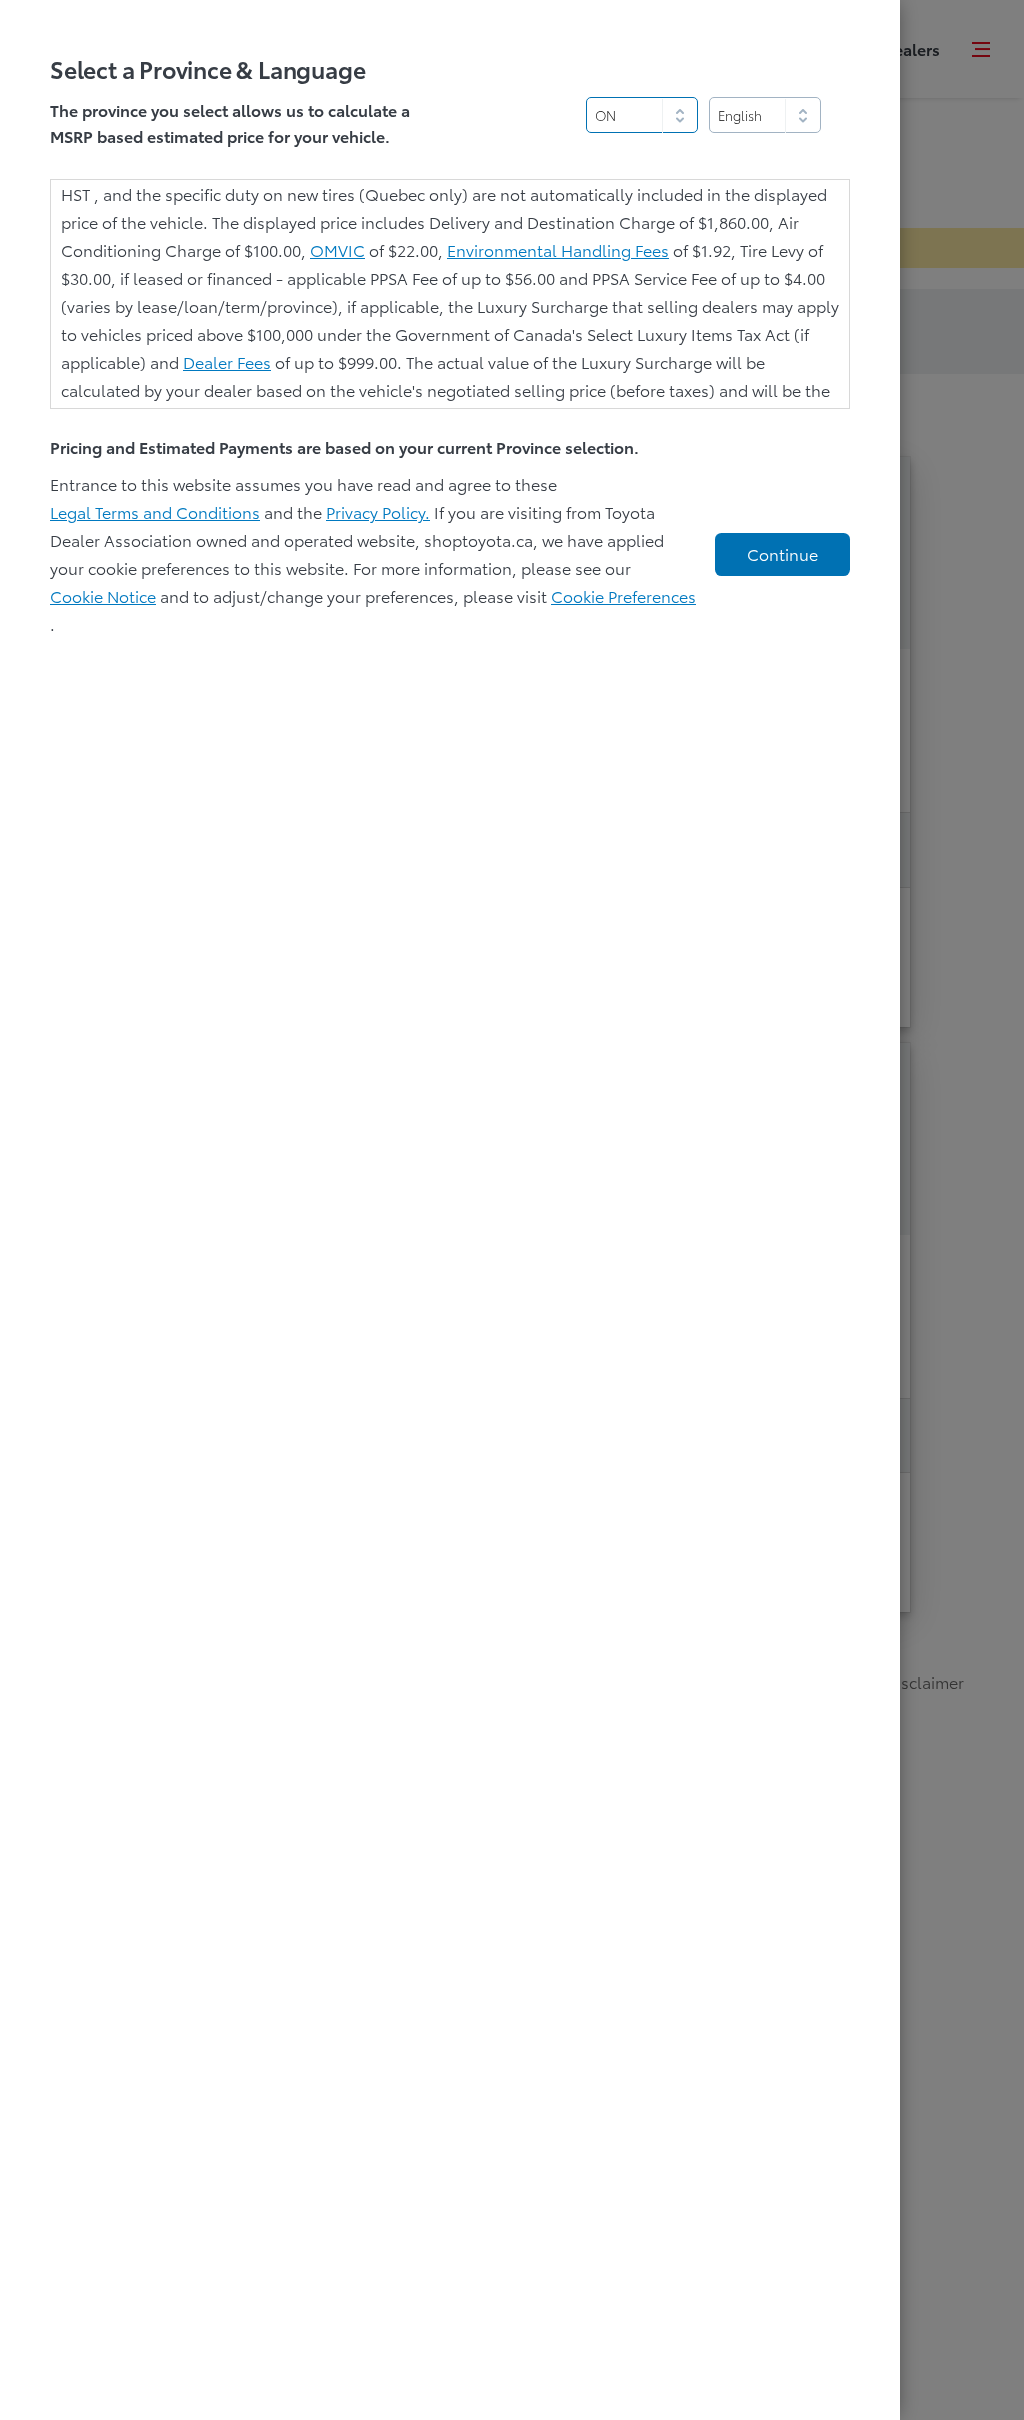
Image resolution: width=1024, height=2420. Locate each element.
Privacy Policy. (378, 511)
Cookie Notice (103, 595)
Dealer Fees (227, 361)
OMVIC (337, 249)
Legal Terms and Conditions (155, 511)
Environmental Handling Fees (558, 249)
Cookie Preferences (623, 595)
